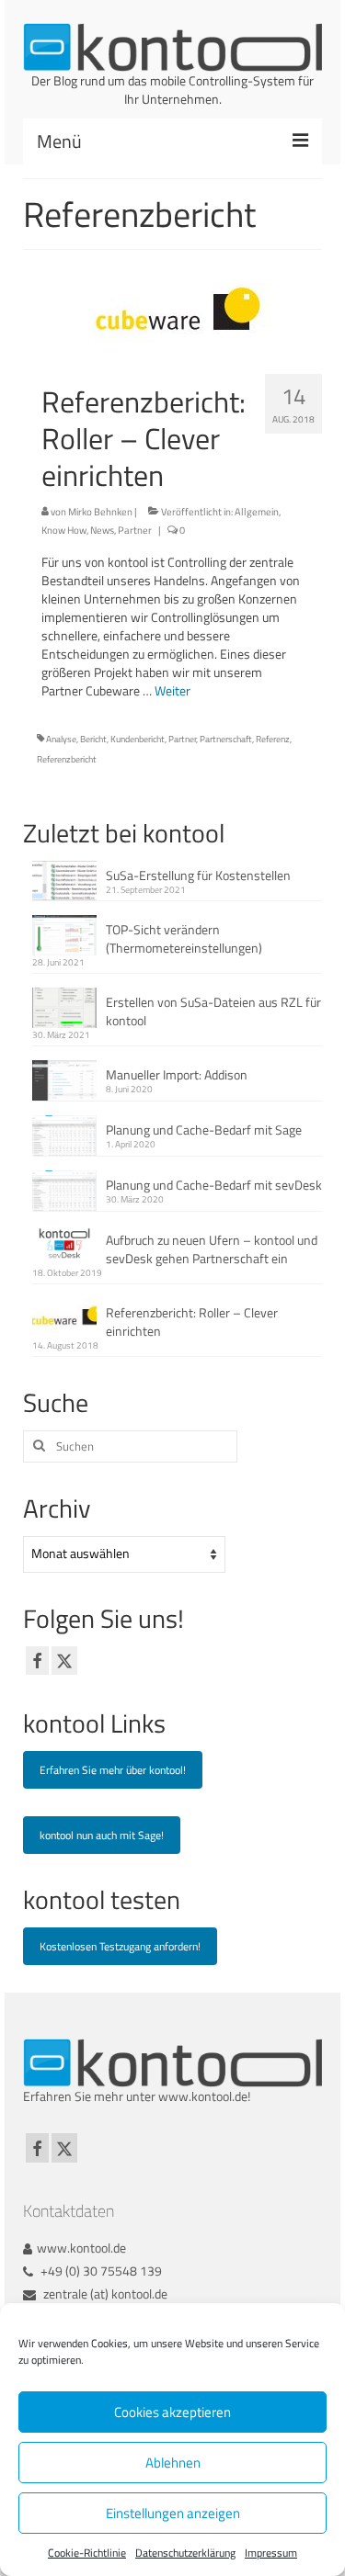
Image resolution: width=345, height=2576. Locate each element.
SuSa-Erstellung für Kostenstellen (198, 875)
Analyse (61, 739)
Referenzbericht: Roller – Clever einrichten (192, 1322)
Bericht (93, 739)
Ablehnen (173, 2463)
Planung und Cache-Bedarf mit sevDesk (214, 1185)
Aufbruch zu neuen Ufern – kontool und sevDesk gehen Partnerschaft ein (212, 1249)
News (102, 530)
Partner (135, 530)
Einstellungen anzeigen (173, 2513)
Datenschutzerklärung (185, 2553)
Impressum (271, 2553)
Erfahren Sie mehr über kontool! (113, 1770)
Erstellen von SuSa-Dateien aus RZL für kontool (213, 1011)
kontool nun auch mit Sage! (102, 1835)
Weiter (172, 690)
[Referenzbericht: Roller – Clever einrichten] (172, 312)
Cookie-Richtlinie (87, 2553)
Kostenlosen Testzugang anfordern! (120, 1946)
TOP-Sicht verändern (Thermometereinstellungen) (184, 938)
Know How (64, 530)
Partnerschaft (226, 739)
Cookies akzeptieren (172, 2412)
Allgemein (257, 512)
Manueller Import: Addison (177, 1074)
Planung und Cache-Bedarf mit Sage (204, 1130)
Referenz (273, 739)
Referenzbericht (67, 759)
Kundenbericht (138, 739)
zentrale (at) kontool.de (104, 2294)
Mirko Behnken (100, 512)
